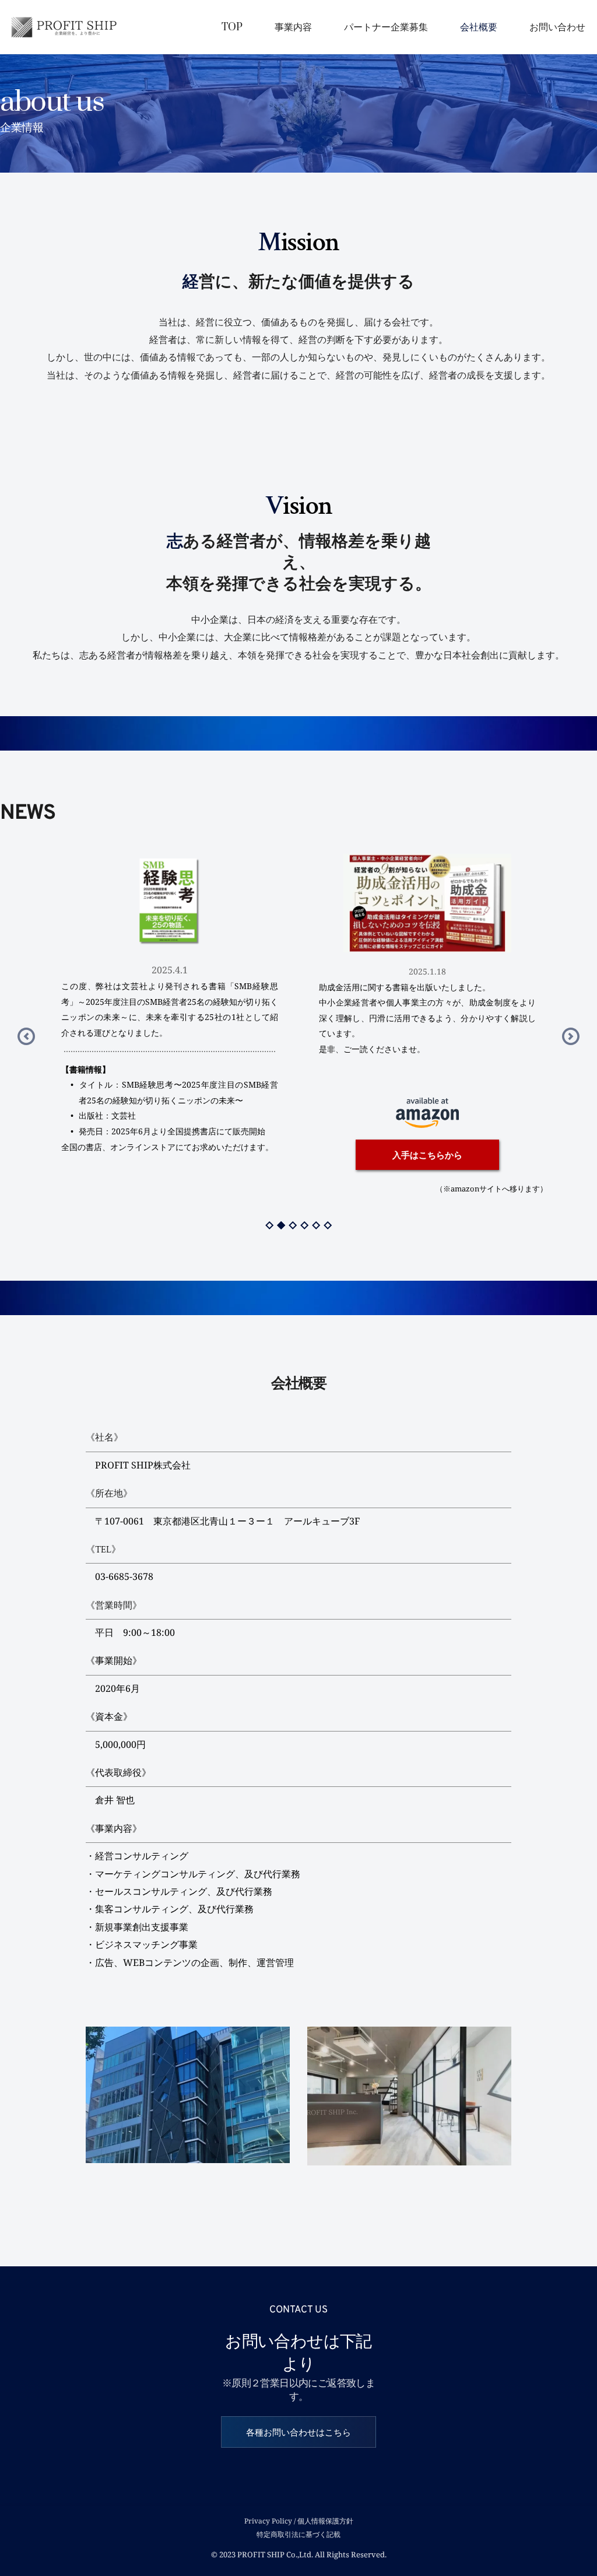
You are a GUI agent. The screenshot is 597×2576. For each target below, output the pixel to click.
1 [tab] (269, 1225)
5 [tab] (316, 1225)
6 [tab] (328, 1225)
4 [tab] (304, 1225)
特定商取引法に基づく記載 (298, 2534)
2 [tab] (281, 1225)
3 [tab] (293, 1225)
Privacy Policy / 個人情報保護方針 (299, 2521)
